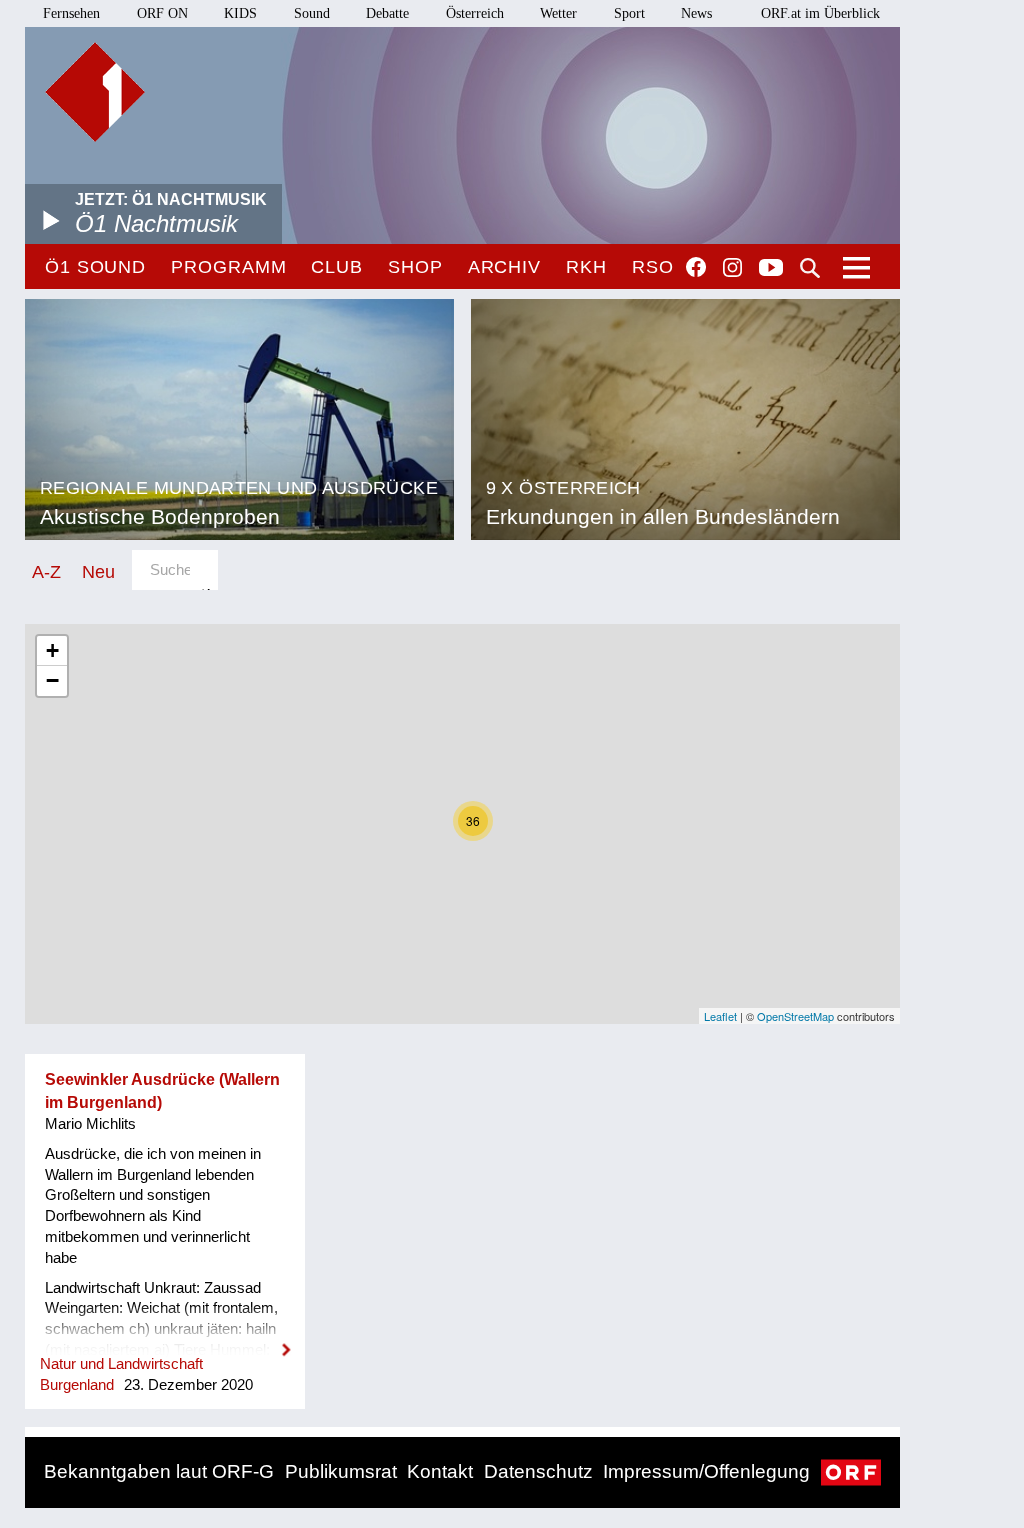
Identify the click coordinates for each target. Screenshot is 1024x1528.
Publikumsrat (341, 1471)
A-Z (46, 571)
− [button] (52, 680)
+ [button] (52, 650)
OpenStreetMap (795, 1016)
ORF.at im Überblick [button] (820, 13)
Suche (810, 268)
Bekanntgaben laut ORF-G (159, 1471)
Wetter (558, 13)
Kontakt (440, 1471)
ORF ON (162, 13)
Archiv (504, 267)
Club (337, 267)
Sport (629, 13)
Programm (228, 267)
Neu (98, 571)
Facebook (696, 267)
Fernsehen (71, 13)
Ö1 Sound (95, 267)
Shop (415, 267)
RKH (586, 267)
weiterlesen (165, 1337)
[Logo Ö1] (95, 92)
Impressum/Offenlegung (706, 1471)
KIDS (240, 13)
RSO (653, 267)
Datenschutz (538, 1471)
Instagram (732, 268)
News (696, 13)
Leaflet (720, 1016)
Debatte (387, 13)
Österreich (475, 13)
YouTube (771, 269)
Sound (312, 13)
